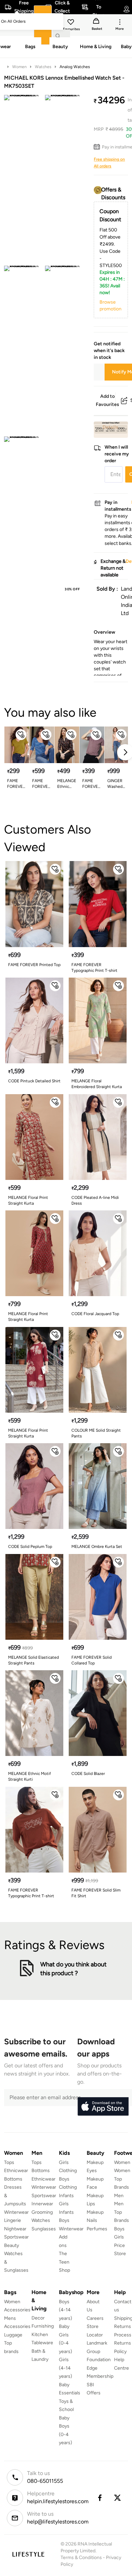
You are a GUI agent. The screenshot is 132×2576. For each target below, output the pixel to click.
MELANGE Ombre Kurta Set (97, 1547)
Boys (119, 2229)
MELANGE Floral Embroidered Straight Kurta (97, 1084)
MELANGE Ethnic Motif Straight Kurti (29, 1776)
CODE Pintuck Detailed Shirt (34, 1081)
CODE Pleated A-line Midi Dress (95, 1200)
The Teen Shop (64, 2262)
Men (119, 2196)
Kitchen (40, 2335)
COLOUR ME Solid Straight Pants (96, 1433)
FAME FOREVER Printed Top (34, 965)
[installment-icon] (98, 147)
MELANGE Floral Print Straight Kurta (28, 1200)
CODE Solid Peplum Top (30, 1547)
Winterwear (16, 2212)
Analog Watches (75, 67)
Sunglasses (44, 2229)
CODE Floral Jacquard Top (95, 1314)
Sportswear (16, 2237)
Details (111, 427)
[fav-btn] (21, 735)
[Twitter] (118, 2498)
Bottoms (13, 2179)
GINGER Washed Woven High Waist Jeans (115, 784)
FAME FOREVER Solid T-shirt (16, 784)
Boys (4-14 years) (65, 2310)
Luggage (13, 2335)
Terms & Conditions (81, 2558)
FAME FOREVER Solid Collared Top (92, 1660)
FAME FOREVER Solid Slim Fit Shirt (96, 1893)
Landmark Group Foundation (99, 2351)
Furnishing (43, 2326)
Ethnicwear (16, 2171)
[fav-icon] (71, 23)
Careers (95, 2318)
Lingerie (13, 2220)
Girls (119, 2237)
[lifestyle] (28, 2554)
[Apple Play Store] (103, 2107)
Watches (43, 67)
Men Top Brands (122, 2212)
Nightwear (15, 2229)
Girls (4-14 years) (65, 2368)
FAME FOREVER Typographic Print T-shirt (94, 968)
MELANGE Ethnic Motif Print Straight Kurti (67, 784)
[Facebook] (100, 2498)
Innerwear (42, 2204)
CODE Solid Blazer (88, 1774)
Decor (38, 2318)
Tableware (42, 2343)
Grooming (42, 2212)
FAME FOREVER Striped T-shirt (41, 784)
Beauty (12, 2245)
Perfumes (97, 2229)
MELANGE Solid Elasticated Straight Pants (34, 1660)
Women (19, 67)
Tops (9, 2162)
